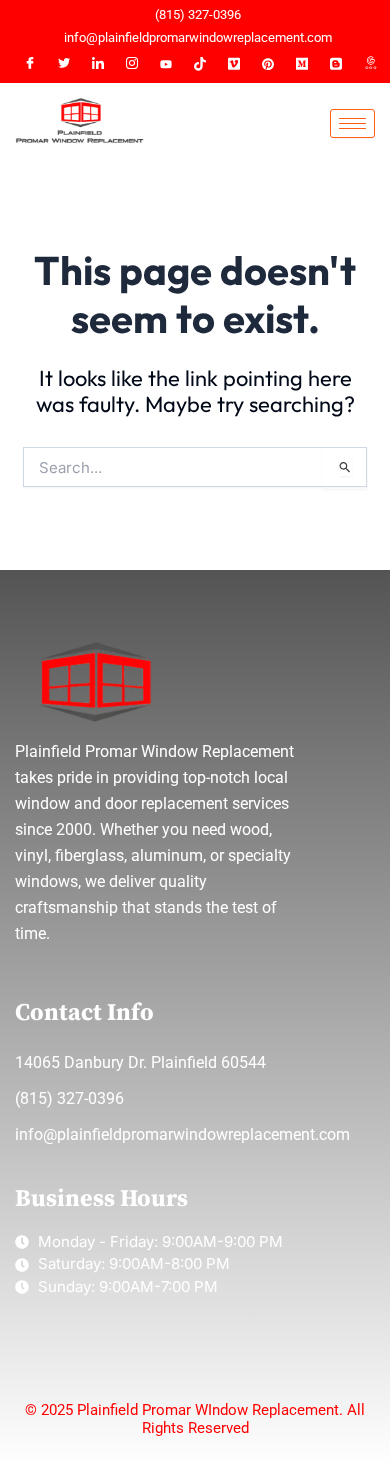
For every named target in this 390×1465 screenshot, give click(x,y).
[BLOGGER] (336, 64)
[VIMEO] (234, 64)
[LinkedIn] (98, 64)
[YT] (166, 64)
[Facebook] (30, 64)
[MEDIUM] (302, 64)
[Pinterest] (268, 64)
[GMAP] (370, 64)
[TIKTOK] (200, 64)
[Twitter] (64, 64)
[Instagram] (132, 64)
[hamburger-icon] (352, 123)
